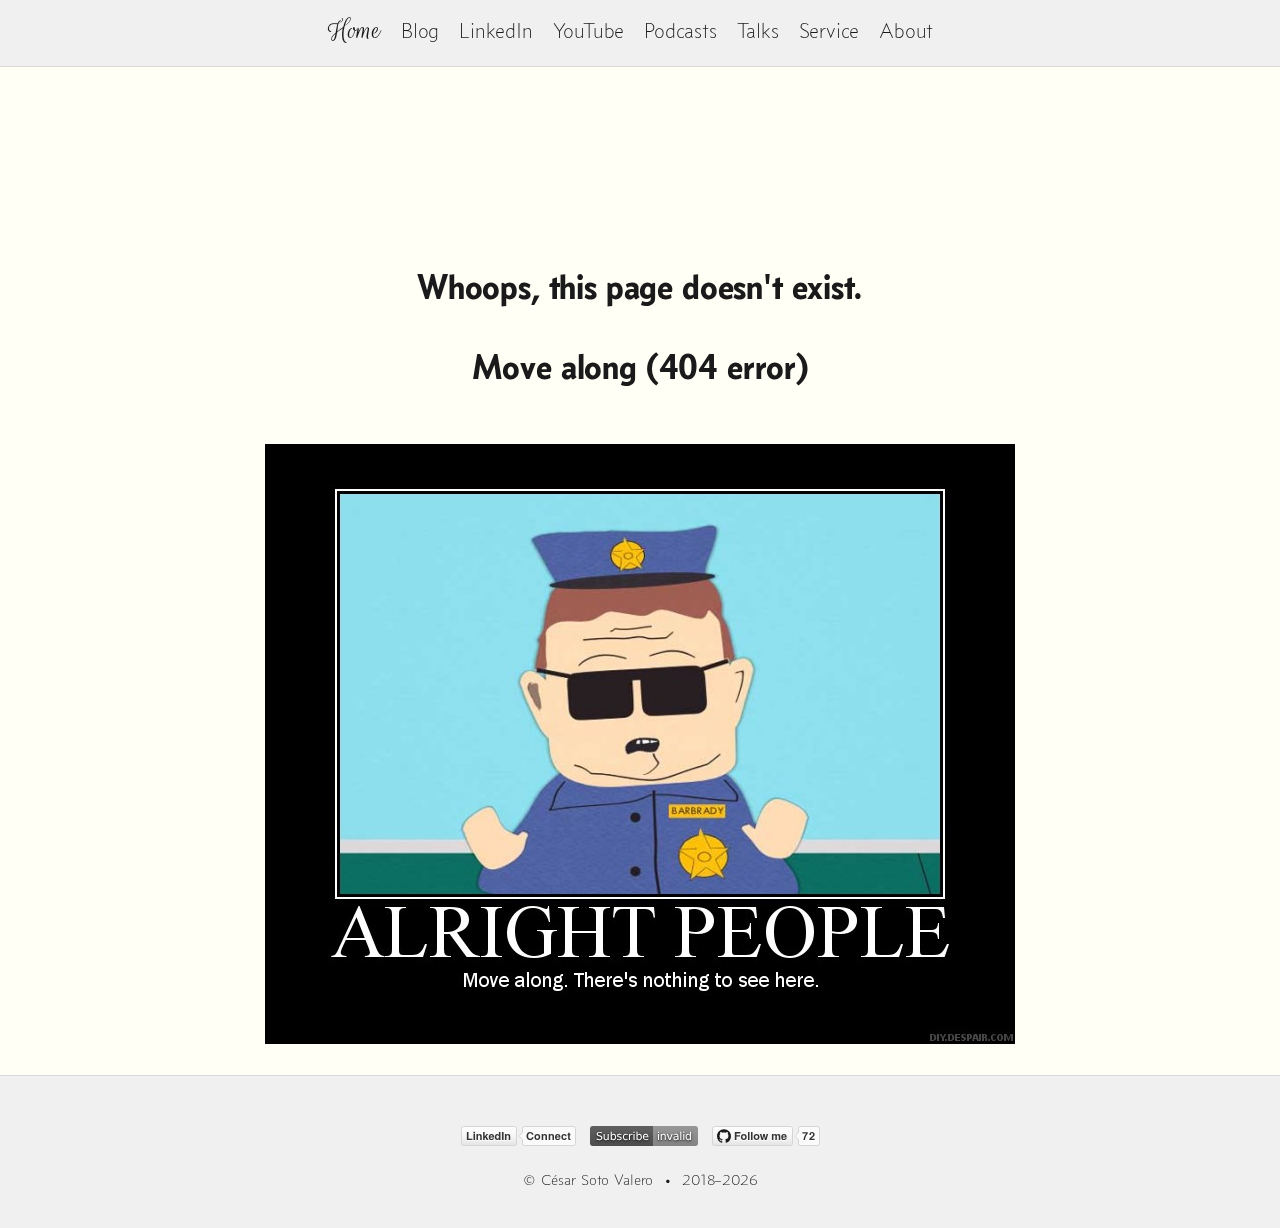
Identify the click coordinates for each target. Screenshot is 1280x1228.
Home (354, 30)
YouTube (589, 30)
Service (829, 30)
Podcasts (680, 30)
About (906, 30)
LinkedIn (495, 30)
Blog (420, 30)
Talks (758, 30)
